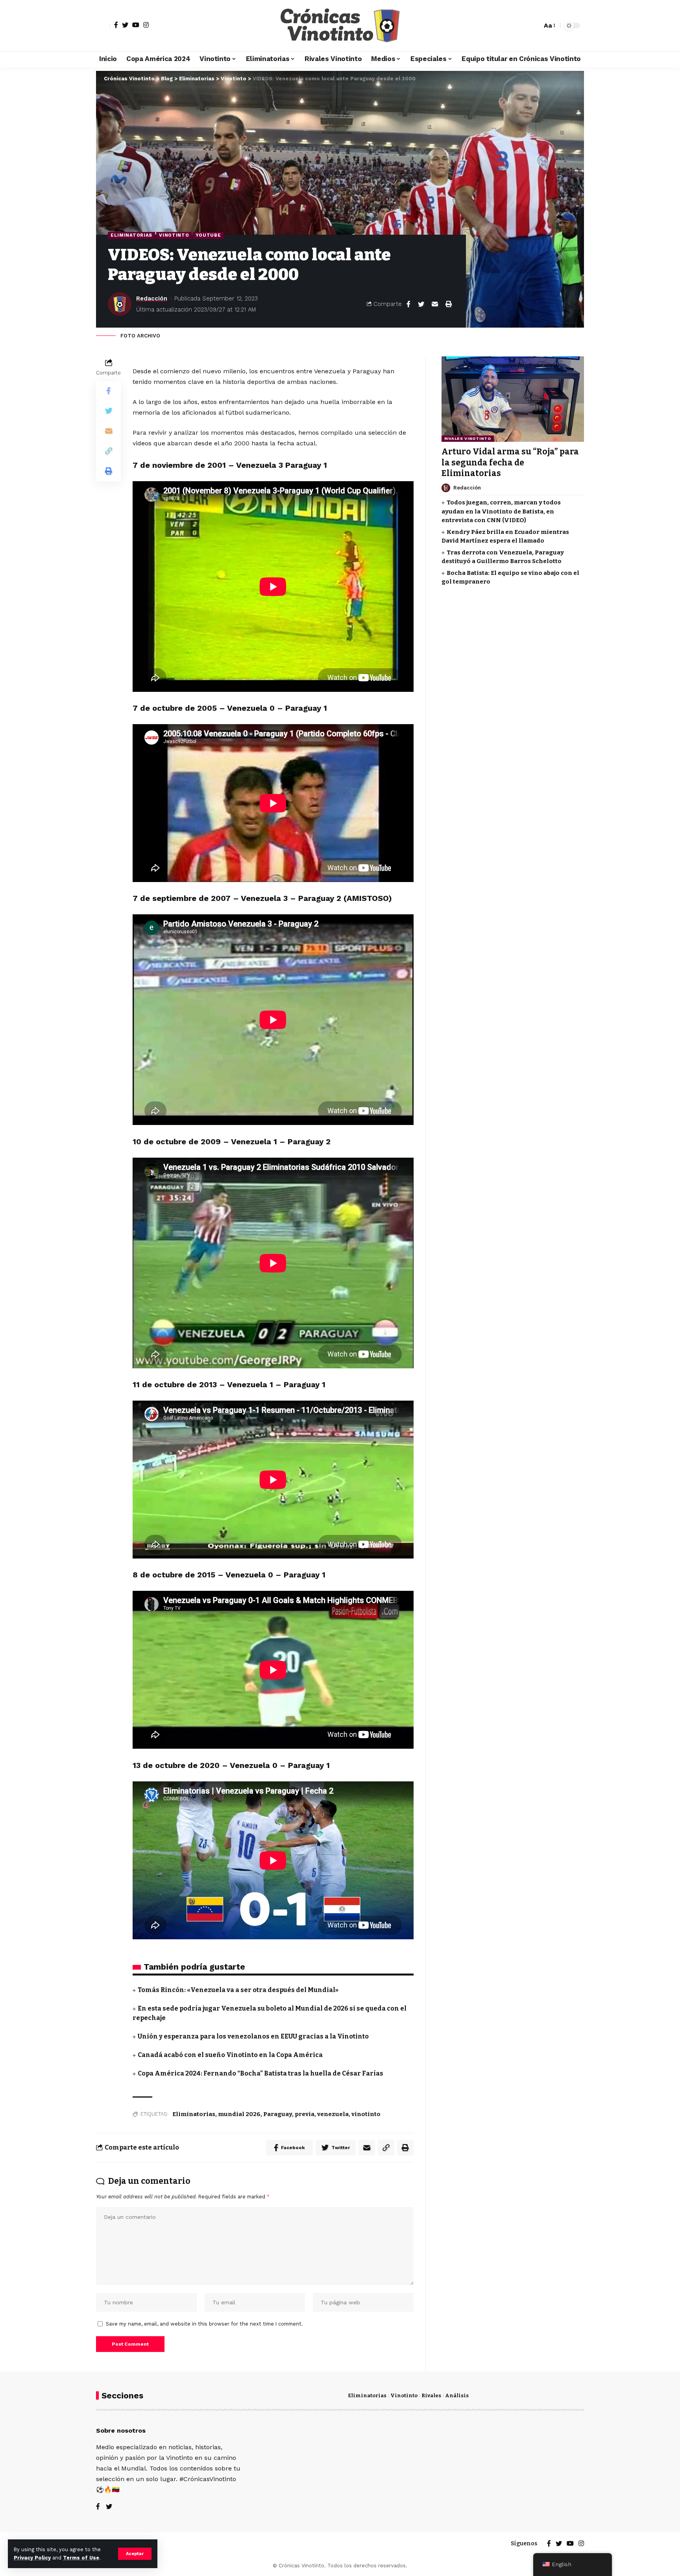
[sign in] (103, 26)
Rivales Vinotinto (468, 438)
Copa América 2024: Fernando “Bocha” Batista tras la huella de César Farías (261, 2073)
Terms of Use (81, 2558)
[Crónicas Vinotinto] (340, 26)
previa (305, 2114)
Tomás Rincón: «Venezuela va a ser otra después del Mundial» (238, 1990)
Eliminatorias (131, 235)
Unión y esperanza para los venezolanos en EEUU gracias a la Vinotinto (253, 2036)
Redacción (152, 298)
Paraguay (278, 2114)
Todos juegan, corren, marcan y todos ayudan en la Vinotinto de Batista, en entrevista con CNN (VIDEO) (501, 511)
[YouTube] (136, 25)
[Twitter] (125, 25)
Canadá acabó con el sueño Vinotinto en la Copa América (230, 2055)
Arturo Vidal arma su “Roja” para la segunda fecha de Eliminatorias (510, 462)
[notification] (522, 26)
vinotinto (366, 2114)
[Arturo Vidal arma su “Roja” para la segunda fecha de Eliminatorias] (513, 399)
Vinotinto (174, 235)
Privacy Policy (32, 2558)
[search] (534, 26)
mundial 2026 (239, 2114)
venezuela (333, 2114)
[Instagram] (146, 25)
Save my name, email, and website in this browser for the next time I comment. (204, 2324)
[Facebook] (116, 25)
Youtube (208, 235)
